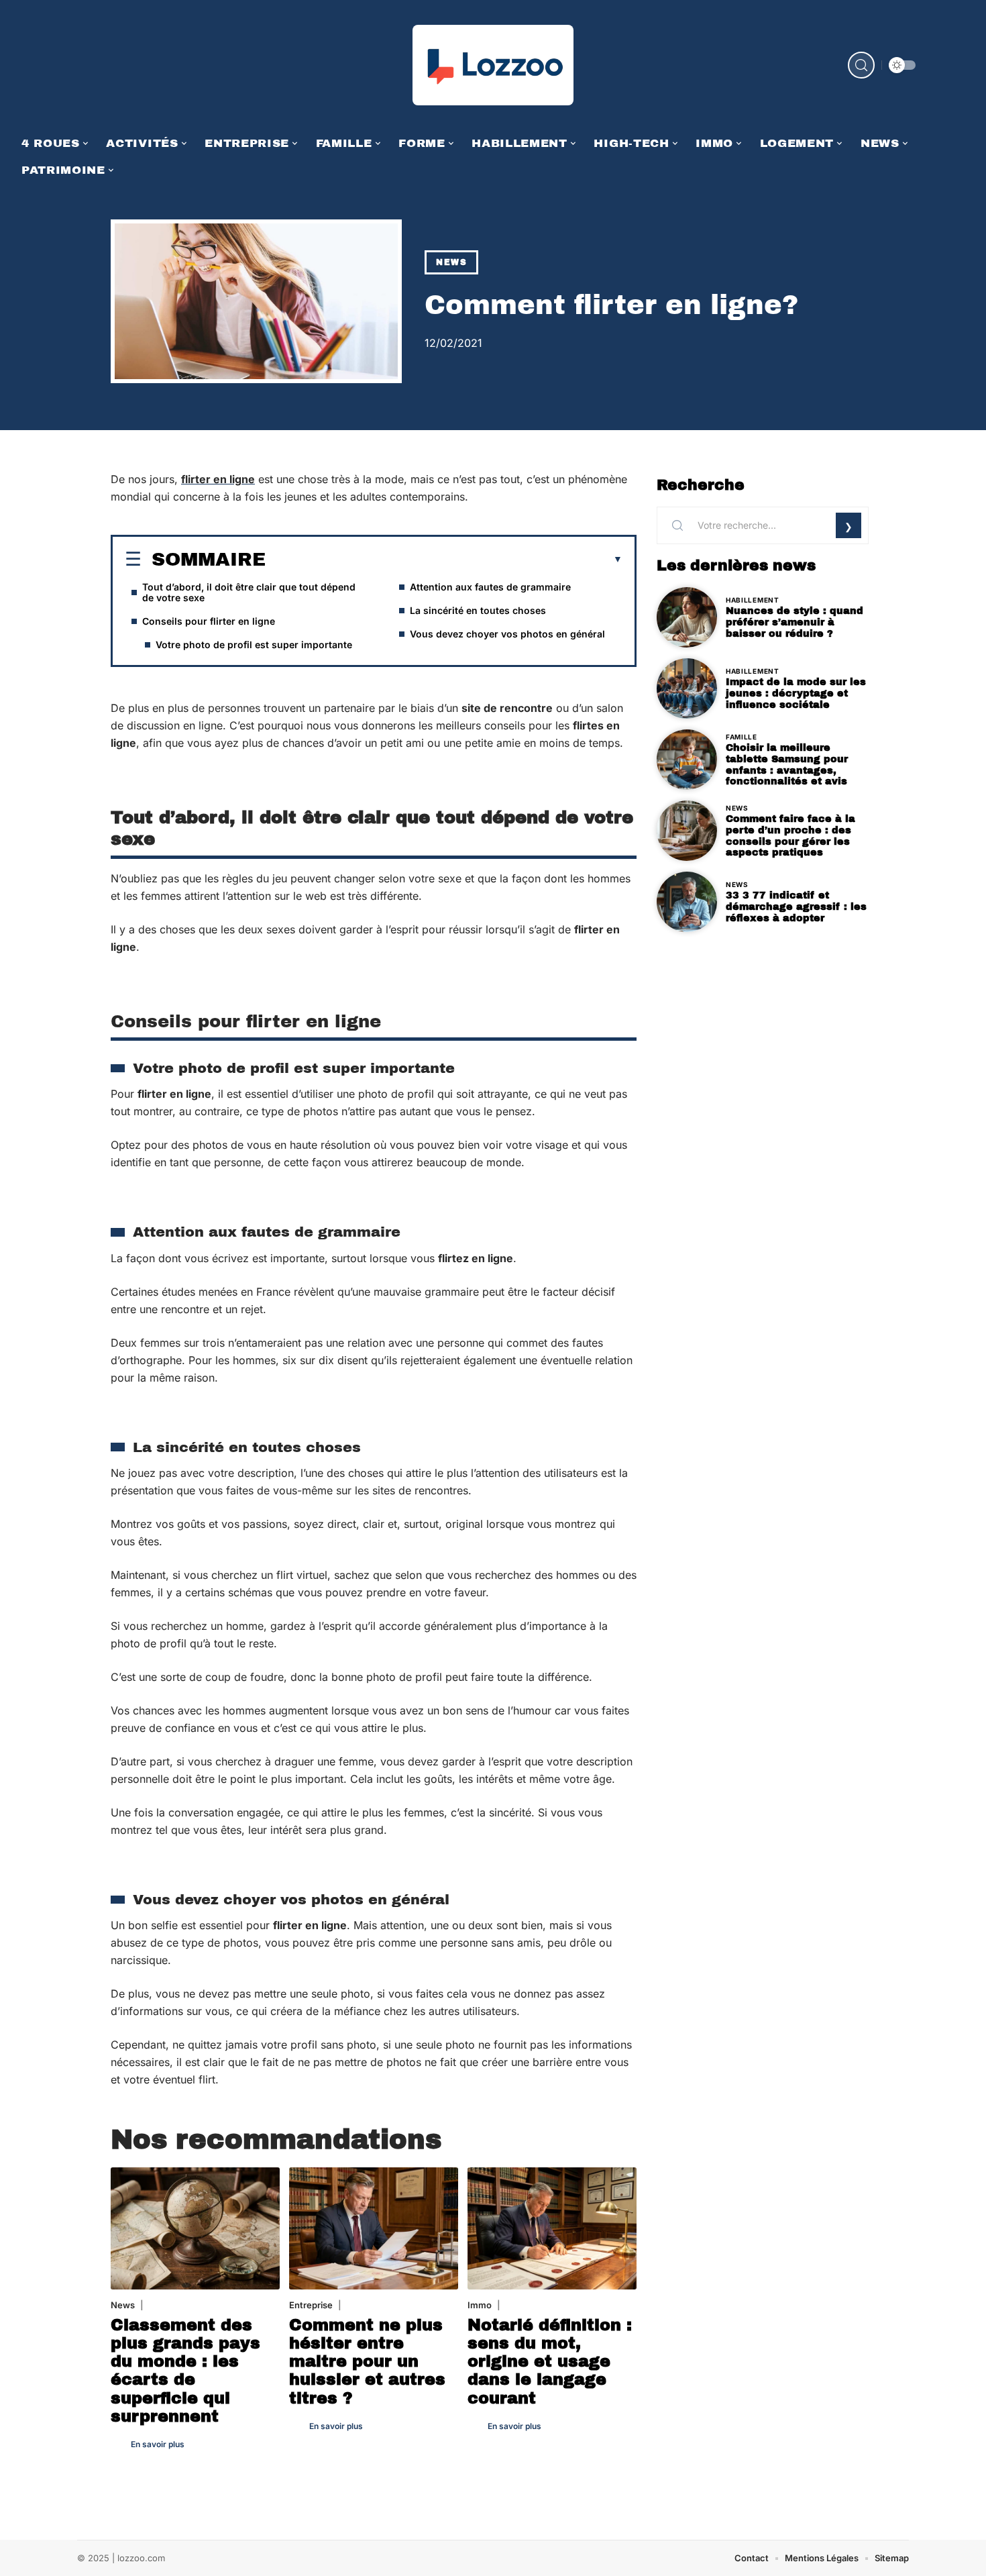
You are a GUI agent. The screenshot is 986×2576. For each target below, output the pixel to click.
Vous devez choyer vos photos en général (507, 634)
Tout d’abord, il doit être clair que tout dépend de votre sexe (249, 592)
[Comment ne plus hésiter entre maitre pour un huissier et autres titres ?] (374, 2228)
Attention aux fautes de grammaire (490, 587)
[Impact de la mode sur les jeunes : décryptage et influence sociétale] (687, 688)
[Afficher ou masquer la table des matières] (444, 560)
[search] (861, 65)
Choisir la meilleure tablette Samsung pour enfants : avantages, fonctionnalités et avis (787, 764)
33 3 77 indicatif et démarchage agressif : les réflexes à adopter (796, 907)
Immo (480, 2305)
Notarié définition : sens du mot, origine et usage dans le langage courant (550, 2362)
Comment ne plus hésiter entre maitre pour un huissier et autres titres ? (367, 2362)
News (451, 262)
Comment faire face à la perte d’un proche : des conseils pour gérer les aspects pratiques (790, 835)
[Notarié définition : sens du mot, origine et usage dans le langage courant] (552, 2228)
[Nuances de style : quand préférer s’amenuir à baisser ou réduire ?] (687, 617)
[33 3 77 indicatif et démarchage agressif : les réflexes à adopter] (687, 902)
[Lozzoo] (493, 65)
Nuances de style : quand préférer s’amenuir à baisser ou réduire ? (795, 622)
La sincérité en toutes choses (478, 610)
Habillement (753, 600)
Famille (742, 737)
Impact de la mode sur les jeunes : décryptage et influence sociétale (796, 693)
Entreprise (311, 2305)
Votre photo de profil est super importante (254, 645)
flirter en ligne (218, 479)
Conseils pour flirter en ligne (209, 621)
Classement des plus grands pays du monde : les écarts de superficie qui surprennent (185, 2371)
